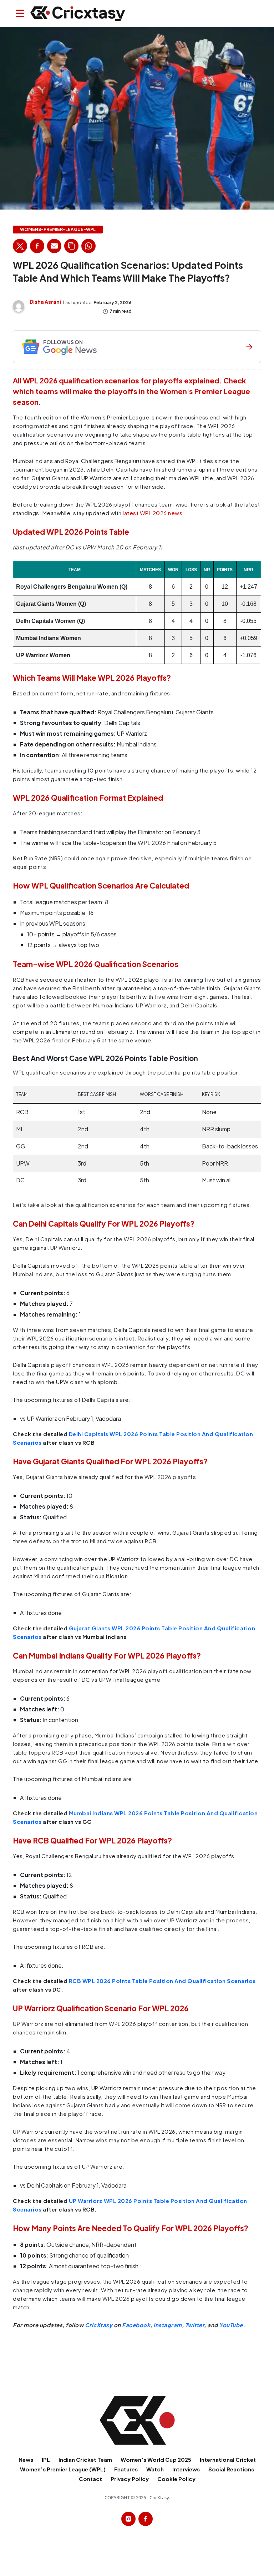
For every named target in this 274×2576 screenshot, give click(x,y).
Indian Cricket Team (85, 2459)
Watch (155, 2469)
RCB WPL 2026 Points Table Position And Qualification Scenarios (162, 1981)
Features (126, 2469)
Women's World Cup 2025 (156, 2459)
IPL (46, 2459)
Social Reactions (231, 2469)
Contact (90, 2479)
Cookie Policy (176, 2479)
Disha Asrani (45, 302)
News (26, 2459)
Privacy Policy (130, 2479)
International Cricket (228, 2459)
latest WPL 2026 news (153, 513)
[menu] (20, 13)
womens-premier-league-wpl (58, 230)
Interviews (186, 2469)
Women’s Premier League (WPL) (63, 2469)
